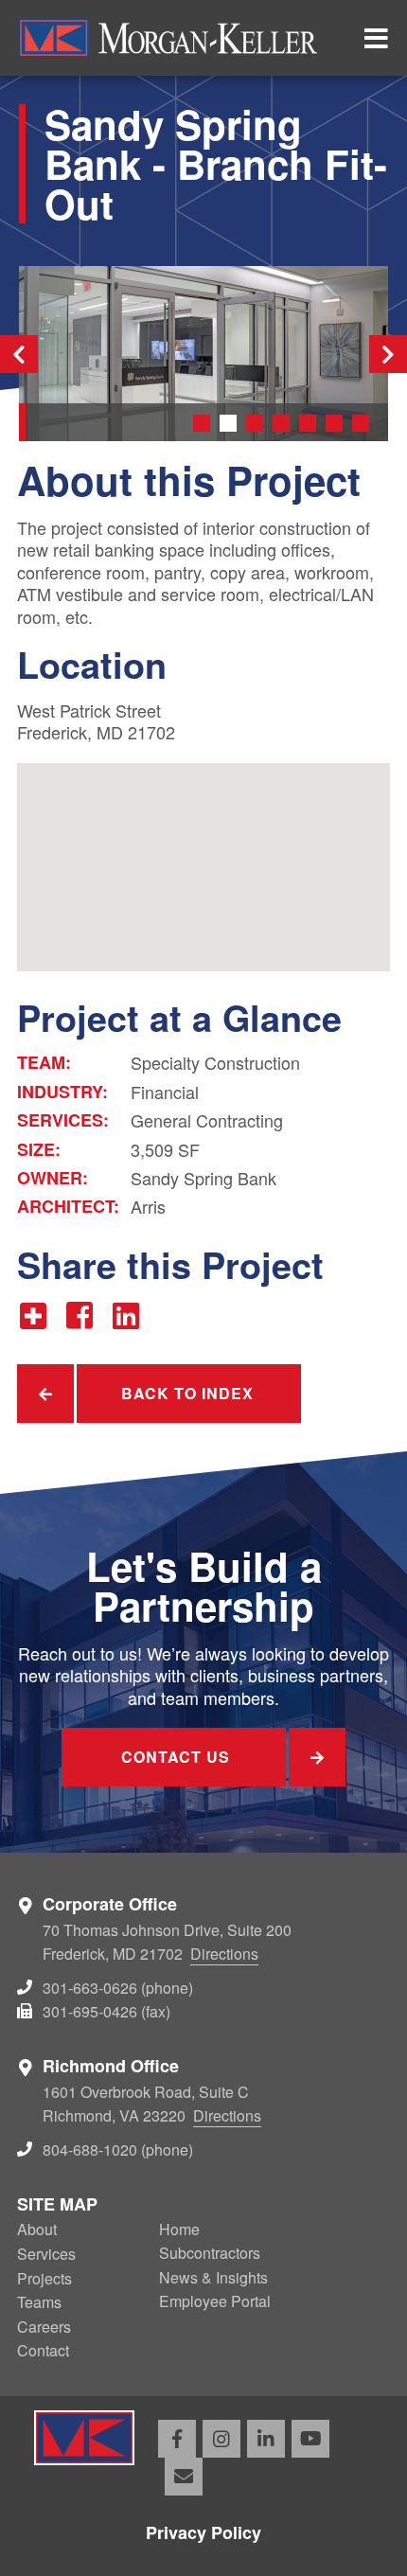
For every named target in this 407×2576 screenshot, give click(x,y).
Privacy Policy (203, 2532)
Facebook (177, 2439)
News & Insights (213, 2277)
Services (46, 2254)
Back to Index (187, 1393)
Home (179, 2229)
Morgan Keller (180, 38)
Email (184, 2477)
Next (388, 354)
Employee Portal (215, 2301)
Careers (44, 2327)
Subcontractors (210, 2253)
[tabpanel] (203, 354)
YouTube (310, 2439)
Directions (224, 1954)
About (37, 2229)
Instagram (221, 2439)
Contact (43, 2350)
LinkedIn (266, 2439)
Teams (39, 2302)
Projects (44, 2278)
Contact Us (176, 1757)
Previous (19, 354)
